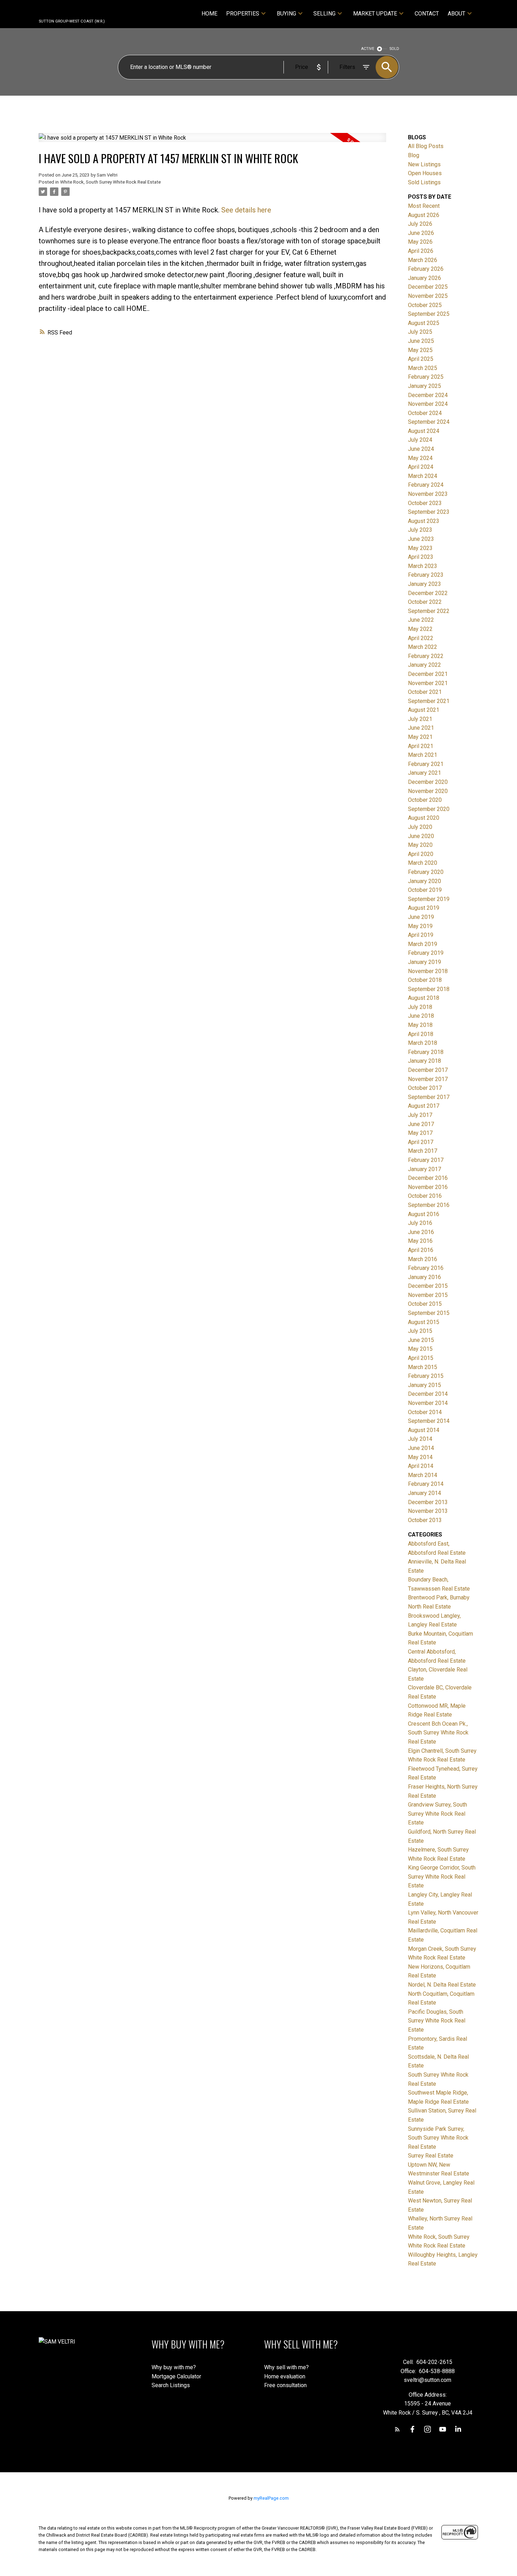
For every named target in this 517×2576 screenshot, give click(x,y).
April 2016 (421, 1250)
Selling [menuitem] (324, 14)
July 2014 (420, 1439)
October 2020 (425, 800)
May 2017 (420, 1133)
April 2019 (421, 935)
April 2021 (421, 746)
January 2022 (425, 665)
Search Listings (171, 2385)
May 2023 (420, 548)
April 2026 (421, 251)
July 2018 (420, 1007)
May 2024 (420, 458)
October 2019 (425, 890)
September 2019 (429, 899)
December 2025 (428, 287)
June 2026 (421, 233)
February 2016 (426, 1268)
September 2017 (429, 1097)
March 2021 (423, 755)
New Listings (424, 164)
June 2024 (421, 449)
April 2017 (421, 1142)
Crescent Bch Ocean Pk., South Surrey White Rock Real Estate (438, 1733)
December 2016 (428, 1178)
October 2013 (425, 1520)
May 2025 (420, 350)
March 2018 (423, 1043)
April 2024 (421, 467)
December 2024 (428, 395)
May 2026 (420, 242)
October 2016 (425, 1196)
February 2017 (426, 1160)
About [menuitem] (457, 14)
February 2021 (426, 764)
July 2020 (420, 827)
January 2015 (425, 1385)
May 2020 (420, 845)
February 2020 (426, 872)
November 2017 (428, 1079)
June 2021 (421, 728)
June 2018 (421, 1016)
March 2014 (423, 1475)
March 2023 (423, 566)
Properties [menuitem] (243, 14)
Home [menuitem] (209, 14)
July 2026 (420, 224)
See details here (246, 210)
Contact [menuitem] (427, 14)
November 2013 (428, 1511)
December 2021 (428, 674)
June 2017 (421, 1124)
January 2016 (425, 1277)
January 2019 (425, 962)
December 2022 (428, 593)
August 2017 (424, 1106)
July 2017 (420, 1115)
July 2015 (420, 1331)
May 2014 (420, 1457)
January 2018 (425, 1061)
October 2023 (425, 503)
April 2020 (421, 854)
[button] (397, 2429)
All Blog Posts (426, 146)
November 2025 (428, 296)
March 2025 (423, 368)
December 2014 (428, 1394)
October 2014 (425, 1412)
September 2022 (429, 611)
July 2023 (420, 530)
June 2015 (421, 1340)
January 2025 (425, 386)
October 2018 (425, 980)
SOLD (394, 49)
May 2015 (420, 1349)
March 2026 (423, 260)
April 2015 (421, 1358)
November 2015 (428, 1295)
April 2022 (421, 638)
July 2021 (420, 719)
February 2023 (426, 575)
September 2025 (429, 314)
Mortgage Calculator (176, 2376)
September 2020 (429, 809)
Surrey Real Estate (431, 2156)
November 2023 (428, 494)
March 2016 (423, 1259)
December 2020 (428, 782)
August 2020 (424, 818)
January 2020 (425, 881)
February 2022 (426, 656)
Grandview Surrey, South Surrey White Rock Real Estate (438, 1814)
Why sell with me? (286, 2367)
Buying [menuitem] (286, 14)
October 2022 (425, 602)
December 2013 (428, 1502)
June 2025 (421, 341)
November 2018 (428, 971)
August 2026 (424, 215)
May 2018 (420, 1025)
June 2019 (421, 917)
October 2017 (425, 1088)
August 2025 (424, 323)
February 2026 (426, 269)
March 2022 (423, 647)
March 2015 (423, 1367)
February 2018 (426, 1052)
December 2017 (428, 1070)
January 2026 (425, 278)
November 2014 (428, 1403)
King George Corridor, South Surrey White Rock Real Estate (442, 1877)
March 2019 (423, 944)
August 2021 (424, 710)
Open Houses (425, 173)
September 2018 (429, 989)
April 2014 (421, 1466)
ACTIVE (368, 49)
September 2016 (429, 1205)
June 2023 (421, 539)
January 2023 (425, 584)
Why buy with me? (174, 2367)
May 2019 (420, 926)
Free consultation (285, 2385)
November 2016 (428, 1187)
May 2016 (420, 1241)
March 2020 (423, 863)
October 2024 (425, 413)
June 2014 (421, 1448)
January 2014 (425, 1493)
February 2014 (426, 1484)
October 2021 (425, 692)
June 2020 (421, 836)
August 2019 (424, 908)
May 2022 (420, 629)
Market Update (375, 14)
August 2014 (424, 1430)
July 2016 (420, 1223)
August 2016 (424, 1214)
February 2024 (426, 485)
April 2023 (421, 557)
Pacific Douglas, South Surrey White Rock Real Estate (437, 2021)
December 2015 (428, 1286)
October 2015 (425, 1304)
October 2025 (425, 305)
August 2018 (424, 998)
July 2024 (420, 440)
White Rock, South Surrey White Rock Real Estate (110, 182)
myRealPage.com (271, 2498)
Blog (414, 155)
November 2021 (428, 683)
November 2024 (428, 404)
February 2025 (426, 377)
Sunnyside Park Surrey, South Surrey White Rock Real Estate (438, 2138)
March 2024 (423, 476)
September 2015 (429, 1313)
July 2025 (420, 332)
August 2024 (424, 431)
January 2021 (425, 773)
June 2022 (421, 620)
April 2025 (421, 359)
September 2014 (429, 1421)
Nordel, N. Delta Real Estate (442, 1985)
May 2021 (420, 737)
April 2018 (421, 1034)
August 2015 (424, 1322)
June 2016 (421, 1232)
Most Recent (424, 206)
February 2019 (426, 953)
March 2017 (423, 1151)
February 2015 (426, 1376)
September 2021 (429, 701)
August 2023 (424, 521)
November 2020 (428, 791)
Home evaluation (285, 2376)
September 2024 (429, 422)
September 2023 (429, 512)
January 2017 (425, 1169)
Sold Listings (424, 182)
